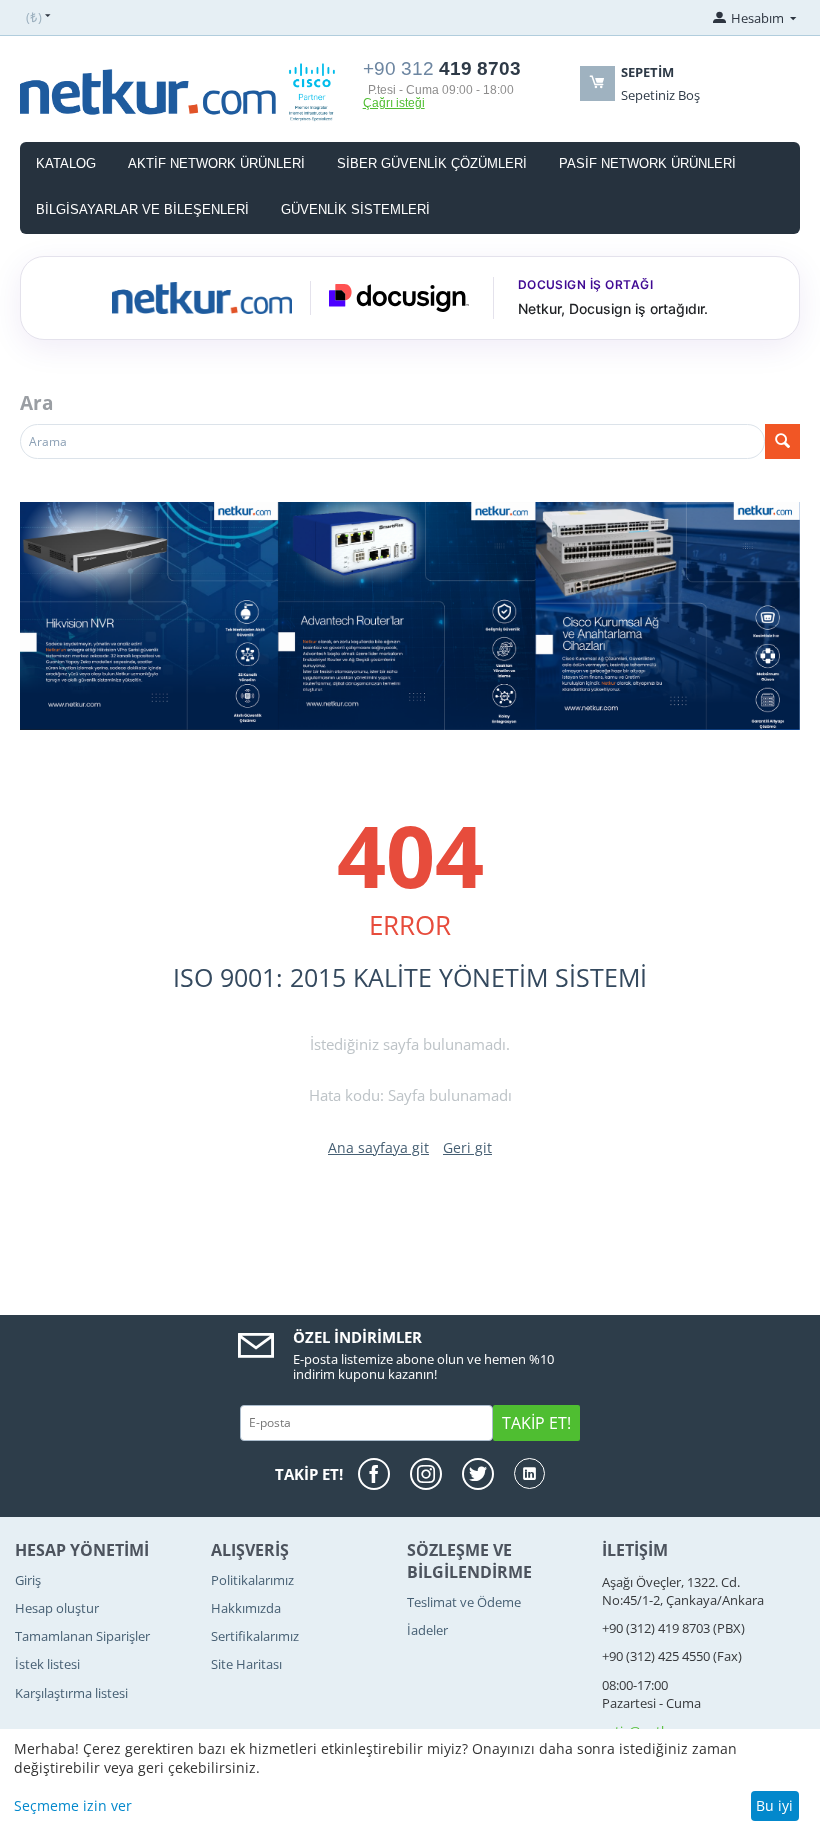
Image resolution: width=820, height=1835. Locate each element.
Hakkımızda (246, 1608)
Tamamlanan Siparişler (82, 1636)
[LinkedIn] (529, 1473)
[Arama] (782, 441)
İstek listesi (47, 1664)
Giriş (28, 1580)
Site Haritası (246, 1664)
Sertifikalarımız (255, 1636)
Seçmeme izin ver (73, 1805)
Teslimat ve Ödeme (464, 1602)
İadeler (427, 1630)
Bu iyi (774, 1805)
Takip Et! (536, 1423)
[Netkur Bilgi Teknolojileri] (186, 91)
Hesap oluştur (57, 1608)
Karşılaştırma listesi (71, 1693)
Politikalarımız (252, 1580)
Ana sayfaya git (378, 1147)
